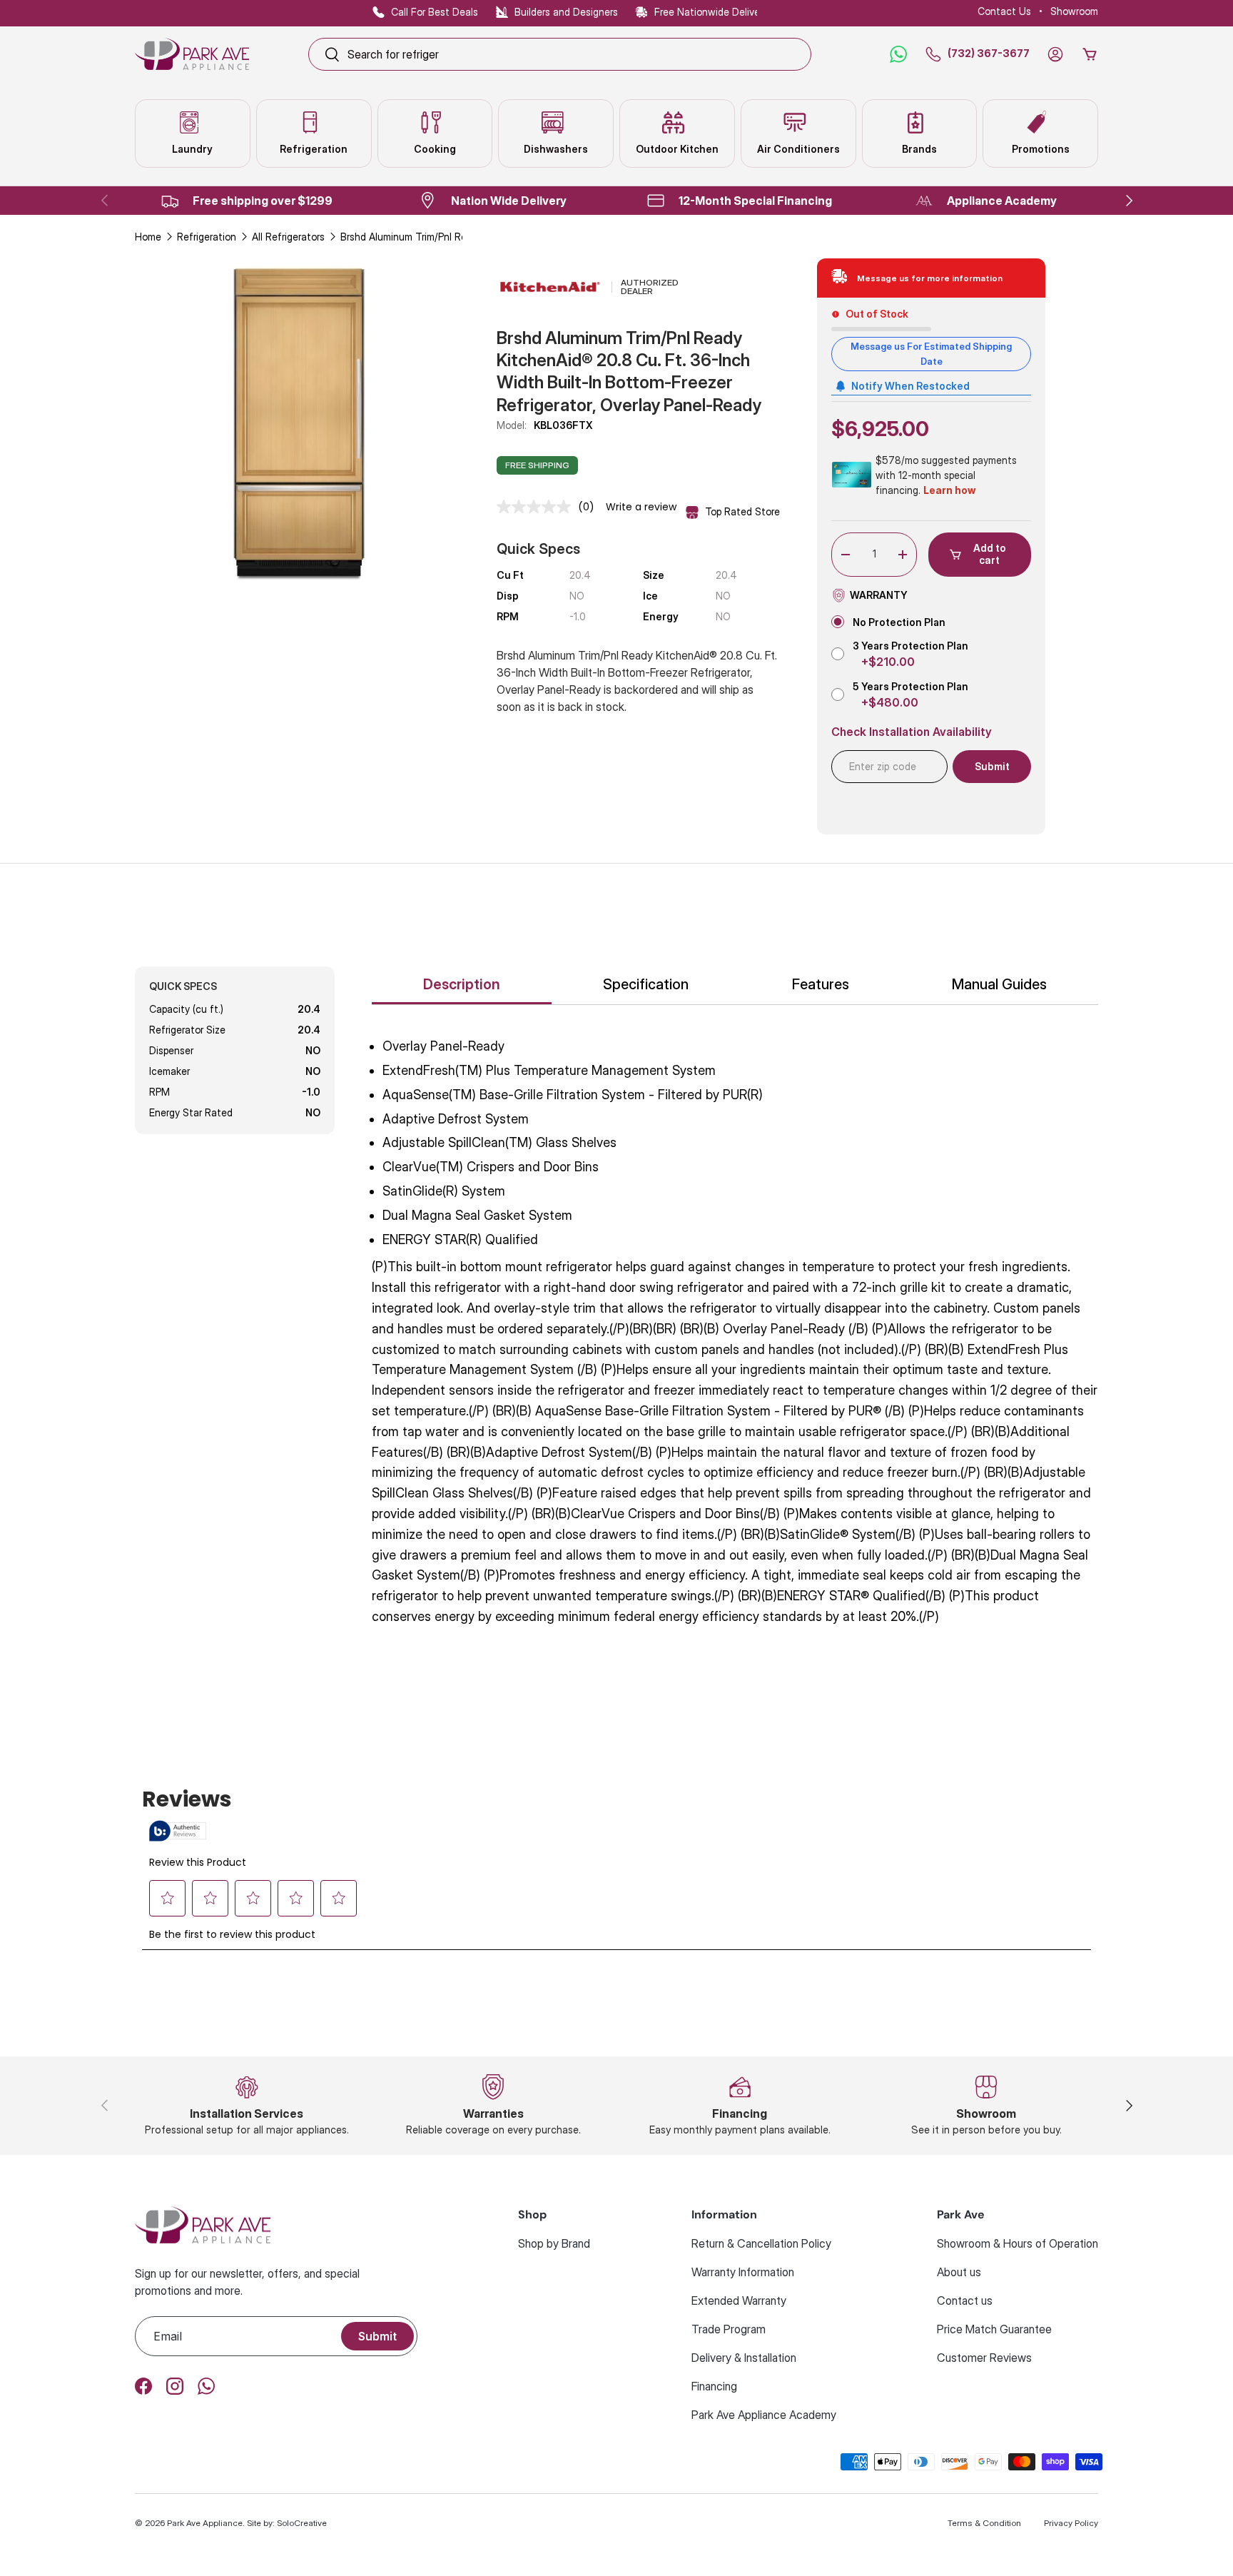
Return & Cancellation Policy (761, 2243)
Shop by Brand (554, 2243)
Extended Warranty (739, 2300)
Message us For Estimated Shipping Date (931, 354)
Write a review (641, 507)
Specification (646, 984)
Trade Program (729, 2329)
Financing (714, 2386)
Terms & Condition (984, 2523)
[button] (1090, 54)
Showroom (1074, 11)
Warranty (879, 595)
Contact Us (1004, 11)
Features (821, 984)
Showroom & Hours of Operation (1018, 2243)
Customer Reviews (984, 2358)
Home (148, 237)
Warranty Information (743, 2272)
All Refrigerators (288, 237)
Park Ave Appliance (205, 2523)
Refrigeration (207, 237)
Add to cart (990, 554)
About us (959, 2272)
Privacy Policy (1071, 2523)
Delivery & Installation (744, 2358)
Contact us (965, 2300)
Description (462, 984)
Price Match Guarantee (994, 2329)
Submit (377, 2336)
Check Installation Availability (912, 732)
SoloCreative (302, 2523)
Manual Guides (999, 984)
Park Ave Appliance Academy (764, 2415)
